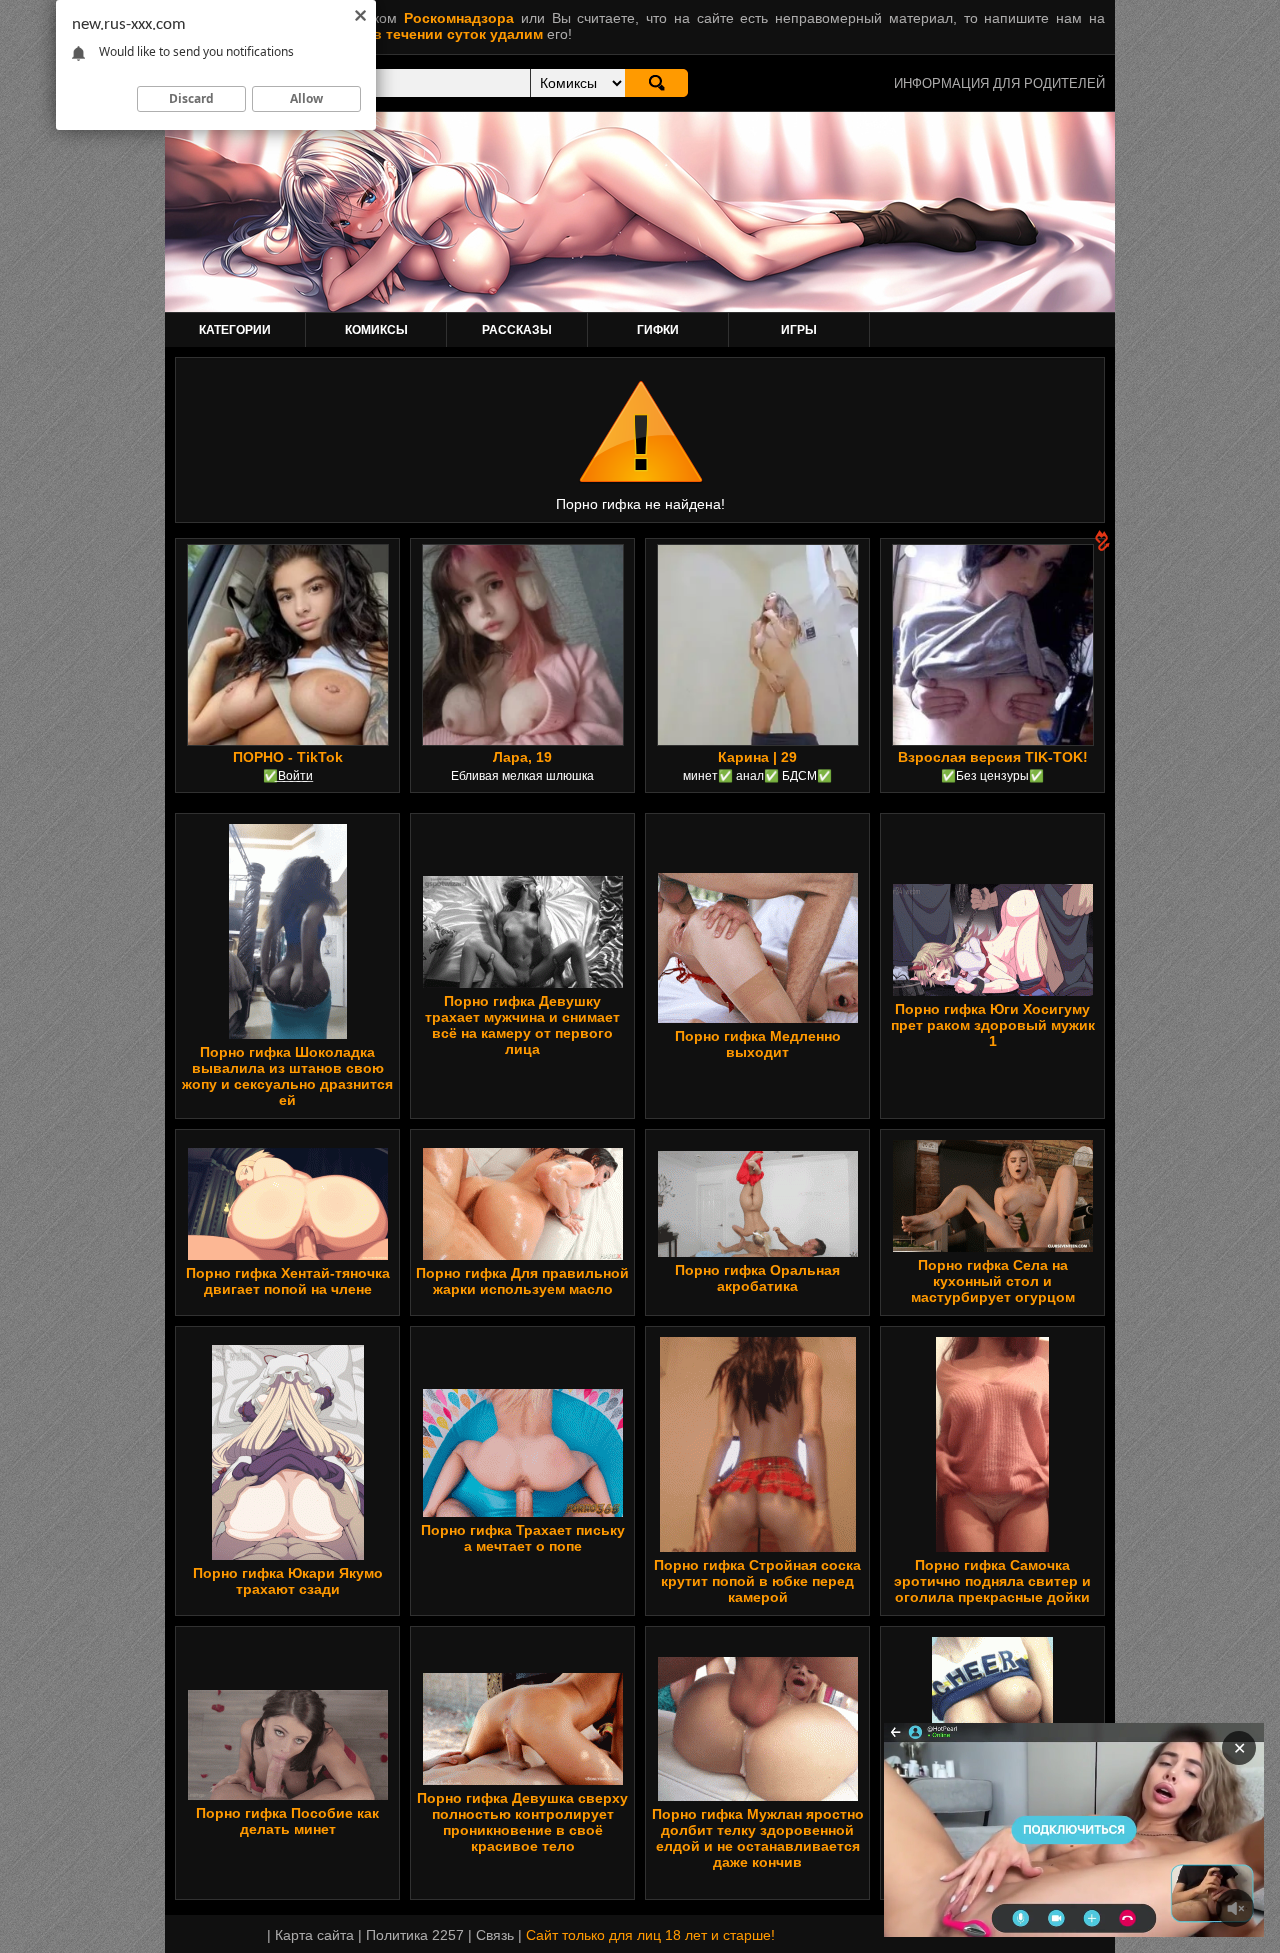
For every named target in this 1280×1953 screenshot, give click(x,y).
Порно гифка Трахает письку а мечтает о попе (523, 1538)
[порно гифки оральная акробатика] (758, 1252)
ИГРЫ (799, 330)
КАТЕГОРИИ (235, 330)
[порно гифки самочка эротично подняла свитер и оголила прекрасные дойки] (992, 1547)
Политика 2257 (415, 1935)
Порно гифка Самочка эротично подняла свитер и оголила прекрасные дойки (992, 1581)
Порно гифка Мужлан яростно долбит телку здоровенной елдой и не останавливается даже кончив (758, 1838)
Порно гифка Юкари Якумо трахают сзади (288, 1581)
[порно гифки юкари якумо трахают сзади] (288, 1555)
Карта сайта (314, 1935)
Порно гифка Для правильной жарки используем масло (522, 1281)
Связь (495, 1935)
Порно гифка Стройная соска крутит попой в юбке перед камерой (757, 1581)
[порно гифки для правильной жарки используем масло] (523, 1255)
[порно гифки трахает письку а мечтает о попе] (523, 1512)
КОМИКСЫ (376, 330)
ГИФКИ (658, 330)
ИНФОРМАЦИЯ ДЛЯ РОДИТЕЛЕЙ (999, 83)
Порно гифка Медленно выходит (758, 1044)
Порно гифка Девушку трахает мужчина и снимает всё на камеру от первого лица (522, 1025)
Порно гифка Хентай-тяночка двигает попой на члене (288, 1281)
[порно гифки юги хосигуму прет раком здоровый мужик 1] (993, 991)
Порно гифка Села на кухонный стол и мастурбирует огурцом (993, 1281)
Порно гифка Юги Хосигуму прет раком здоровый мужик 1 (993, 1025)
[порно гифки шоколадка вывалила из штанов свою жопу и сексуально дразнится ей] (288, 1034)
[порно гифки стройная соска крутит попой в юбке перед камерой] (758, 1547)
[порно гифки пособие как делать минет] (288, 1795)
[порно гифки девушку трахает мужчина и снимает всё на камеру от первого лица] (523, 983)
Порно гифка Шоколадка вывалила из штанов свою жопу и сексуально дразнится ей (287, 1076)
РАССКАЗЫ (517, 330)
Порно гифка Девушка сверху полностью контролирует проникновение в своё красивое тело (522, 1822)
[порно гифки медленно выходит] (758, 1018)
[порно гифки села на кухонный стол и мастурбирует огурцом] (993, 1247)
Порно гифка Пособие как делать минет (287, 1821)
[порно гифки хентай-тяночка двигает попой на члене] (288, 1255)
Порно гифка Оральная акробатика (757, 1278)
